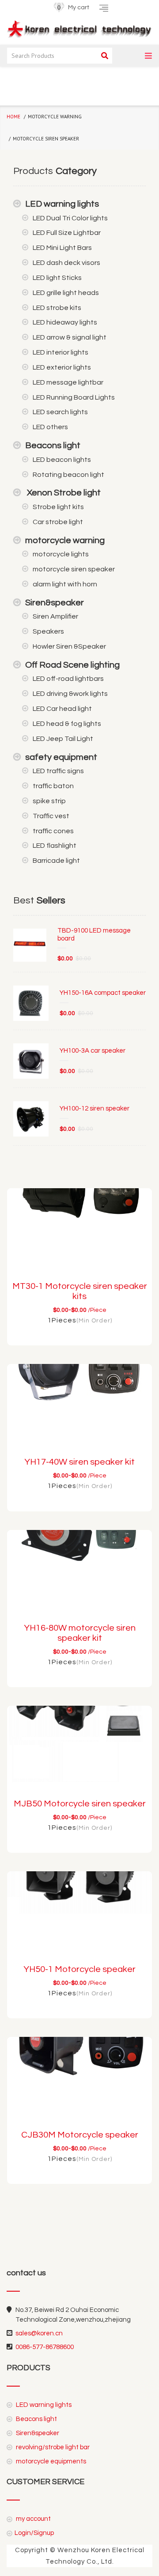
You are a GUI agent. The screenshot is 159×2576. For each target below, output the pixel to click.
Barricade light (56, 861)
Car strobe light (58, 522)
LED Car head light (62, 709)
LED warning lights (62, 204)
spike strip (49, 801)
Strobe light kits (58, 507)
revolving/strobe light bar (52, 2447)
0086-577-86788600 (45, 2347)
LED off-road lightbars (68, 679)
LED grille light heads (66, 293)
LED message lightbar (68, 382)
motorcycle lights (61, 554)
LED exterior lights (62, 367)
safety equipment (61, 757)
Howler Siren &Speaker (69, 646)
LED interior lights (61, 352)
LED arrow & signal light (70, 337)
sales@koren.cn (39, 2333)
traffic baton (53, 786)
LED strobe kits (57, 308)
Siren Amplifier (55, 616)
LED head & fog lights (67, 724)
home (13, 117)
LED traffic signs (58, 771)
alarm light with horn (65, 584)
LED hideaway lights (65, 322)
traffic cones (53, 831)
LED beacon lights (62, 460)
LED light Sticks (57, 278)
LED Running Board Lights (74, 397)
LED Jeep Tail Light (63, 739)
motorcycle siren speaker (74, 569)
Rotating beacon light (68, 475)
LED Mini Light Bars (62, 248)
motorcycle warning (65, 540)
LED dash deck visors (66, 263)
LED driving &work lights (70, 694)
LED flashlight (55, 846)
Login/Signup (34, 2533)
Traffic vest (51, 816)
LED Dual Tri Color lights (70, 218)
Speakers (48, 631)
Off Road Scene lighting (72, 665)
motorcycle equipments (50, 2461)
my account (33, 2519)
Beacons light (53, 446)
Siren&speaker (55, 603)
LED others (50, 427)
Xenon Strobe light (63, 493)
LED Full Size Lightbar (67, 233)
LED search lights (60, 412)
